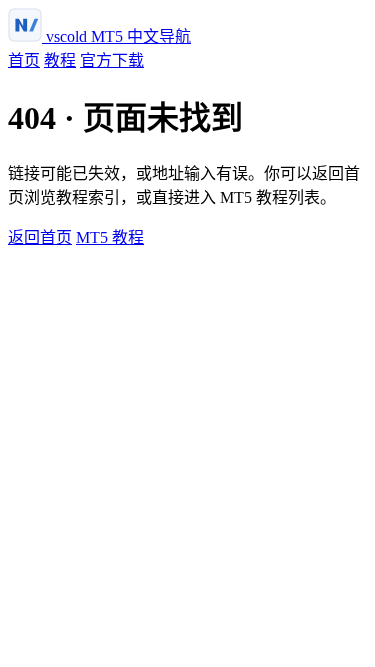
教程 (60, 60)
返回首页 (40, 237)
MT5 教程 (110, 237)
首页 (24, 60)
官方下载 (112, 60)
